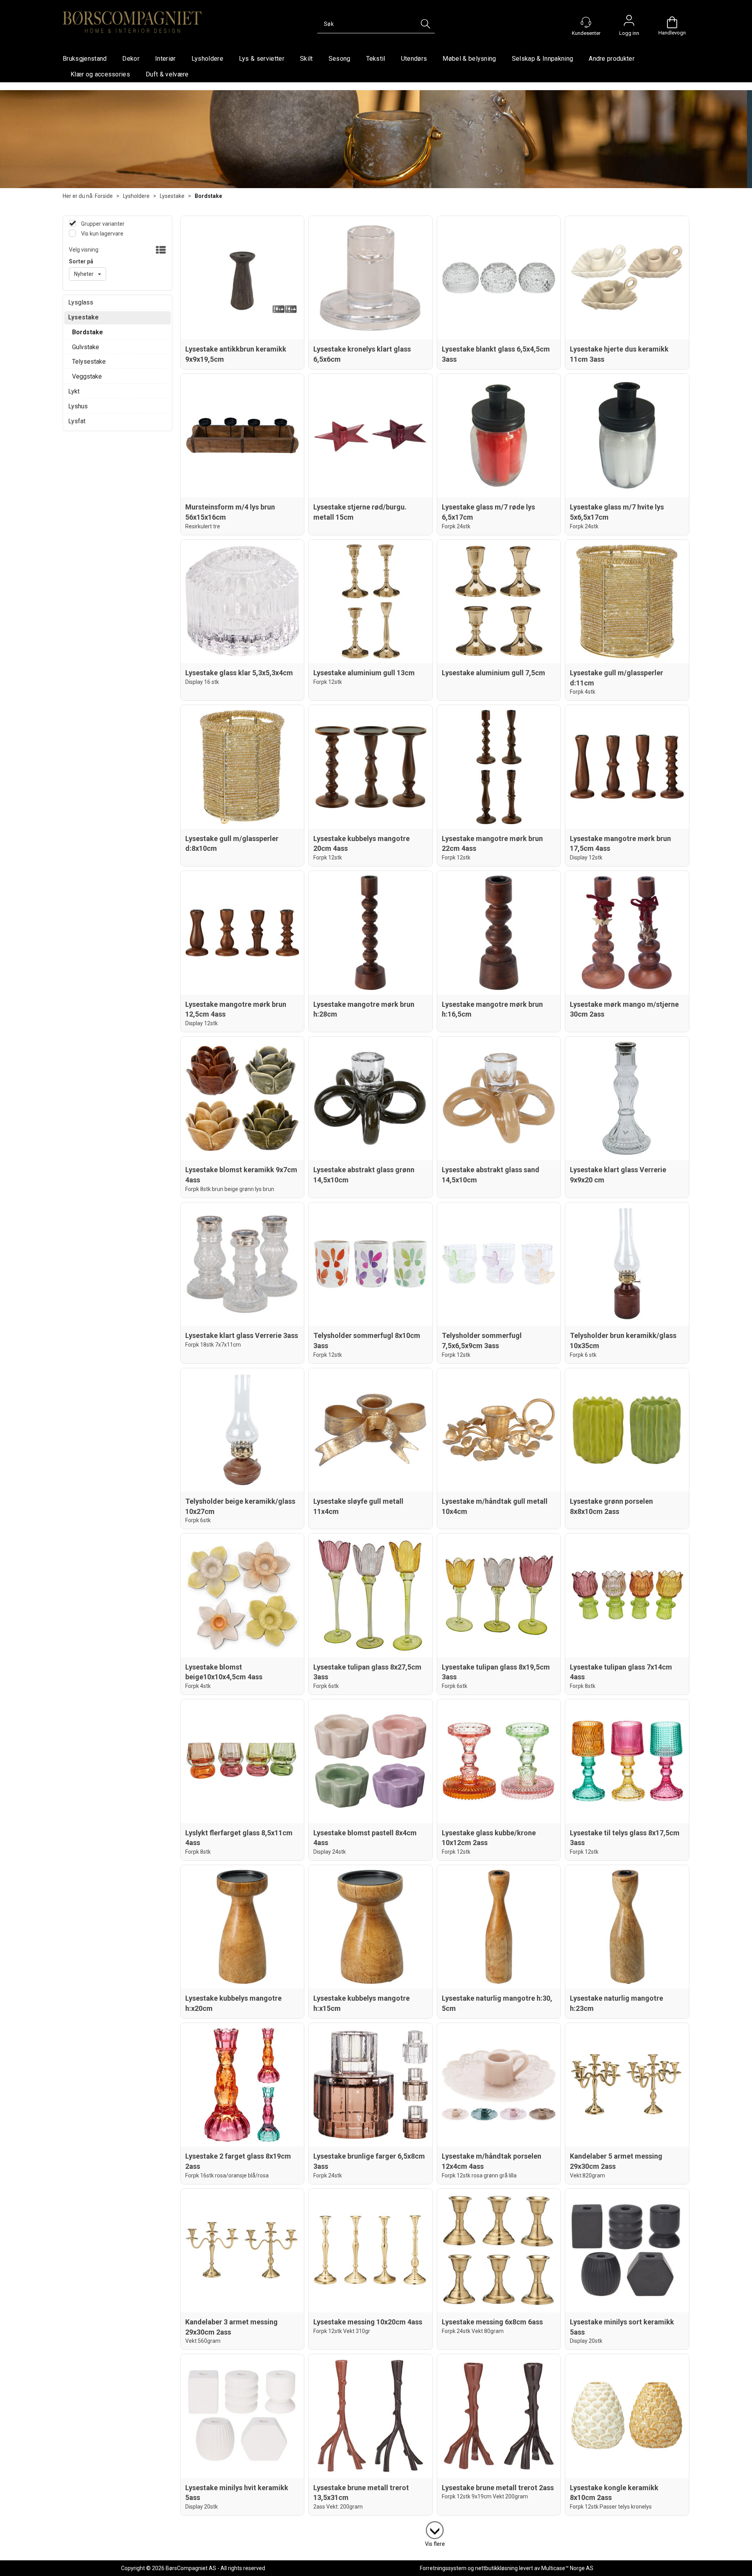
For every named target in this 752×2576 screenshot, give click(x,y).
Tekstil (376, 59)
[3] (435, 2529)
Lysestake (172, 196)
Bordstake (208, 196)
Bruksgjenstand (85, 59)
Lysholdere (207, 59)
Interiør (165, 59)
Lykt (74, 391)
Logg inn (629, 22)
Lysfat (77, 421)
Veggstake (87, 376)
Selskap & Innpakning (542, 59)
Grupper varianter (102, 224)
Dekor (131, 59)
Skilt (306, 59)
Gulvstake (86, 347)
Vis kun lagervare (102, 234)
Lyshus (78, 406)
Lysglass (81, 302)
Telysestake (89, 362)
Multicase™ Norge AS (567, 2568)
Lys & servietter (262, 59)
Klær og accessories (100, 74)
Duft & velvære (167, 74)
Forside (104, 196)
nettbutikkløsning (496, 2568)
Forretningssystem (443, 2568)
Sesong (340, 59)
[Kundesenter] (586, 22)
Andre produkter (612, 59)
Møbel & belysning (469, 59)
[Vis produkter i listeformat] (160, 250)
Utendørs (414, 59)
